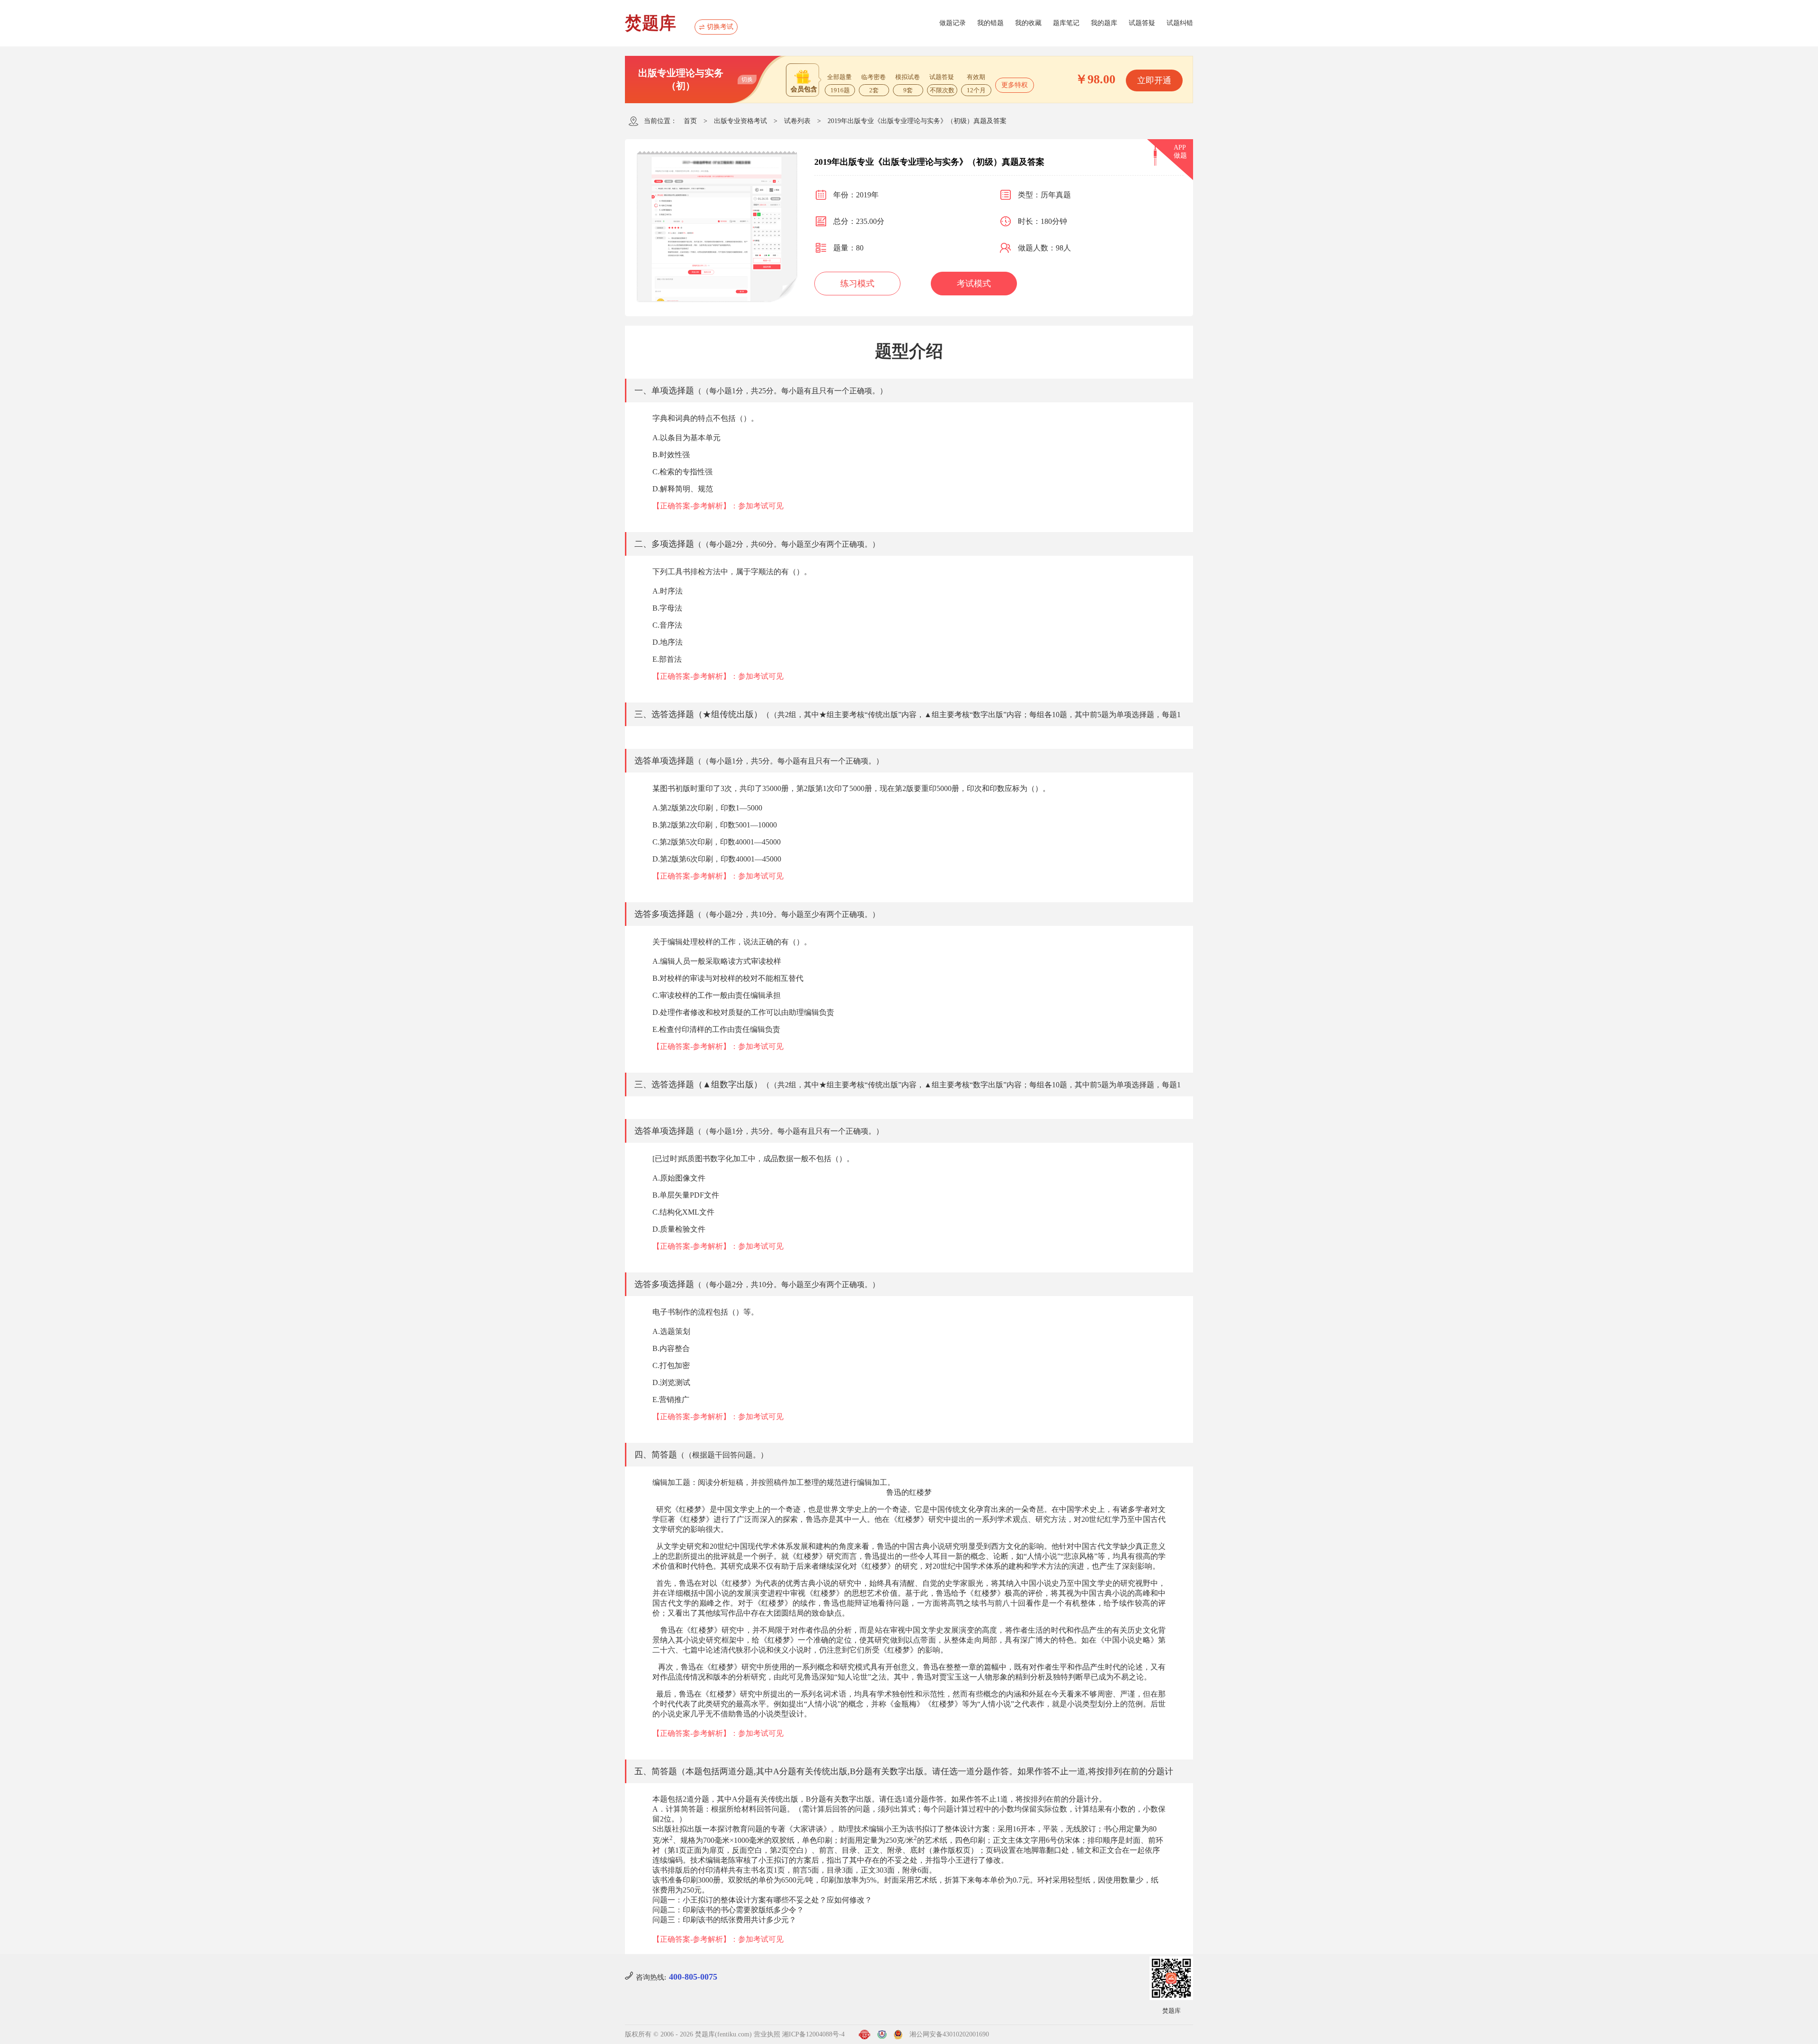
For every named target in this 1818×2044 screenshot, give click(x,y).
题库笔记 (1066, 23)
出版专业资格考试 (740, 121)
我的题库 (1104, 23)
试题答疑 (1142, 23)
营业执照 (767, 2034)
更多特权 (1015, 85)
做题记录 (953, 23)
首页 (690, 121)
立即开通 (1154, 80)
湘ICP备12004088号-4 (813, 2034)
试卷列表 (797, 121)
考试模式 (974, 284)
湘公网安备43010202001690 (949, 2034)
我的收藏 (1028, 23)
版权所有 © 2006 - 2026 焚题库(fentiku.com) (688, 2034)
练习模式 (857, 284)
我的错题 (990, 23)
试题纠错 (1180, 23)
